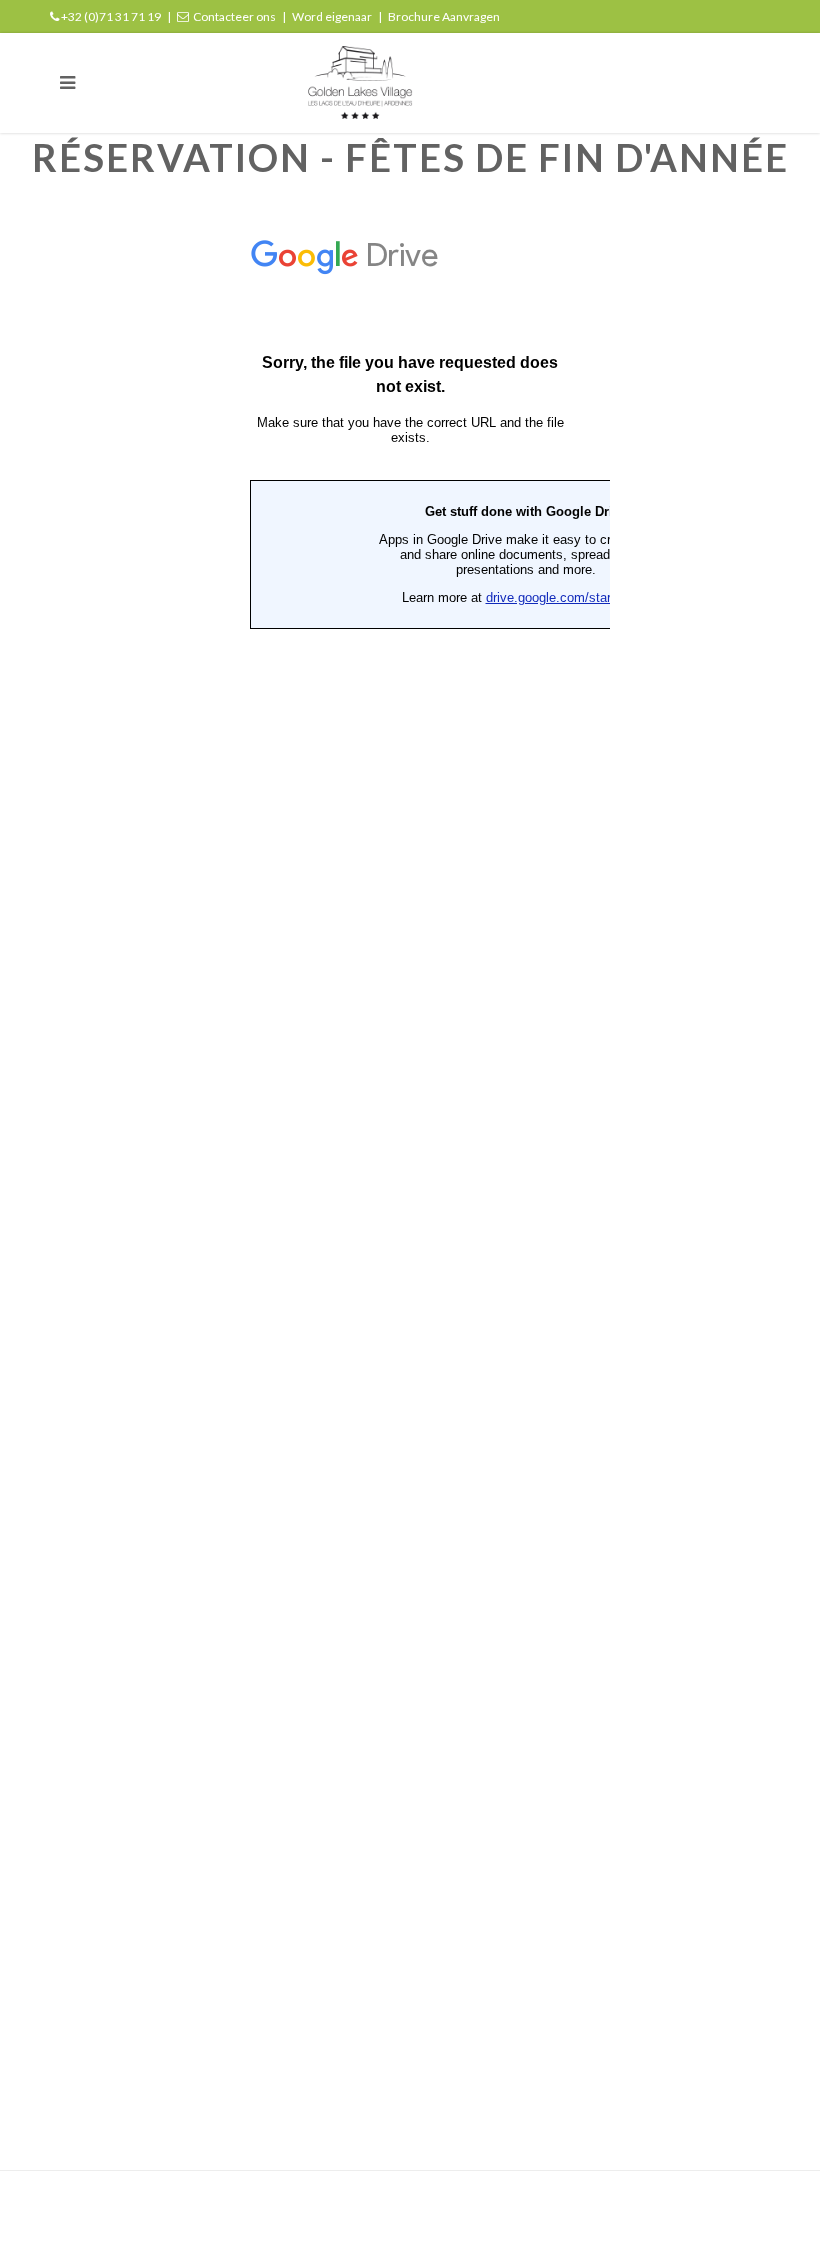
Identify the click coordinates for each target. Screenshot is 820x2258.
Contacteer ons (234, 16)
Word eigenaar (332, 16)
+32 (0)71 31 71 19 (111, 16)
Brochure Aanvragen (444, 16)
